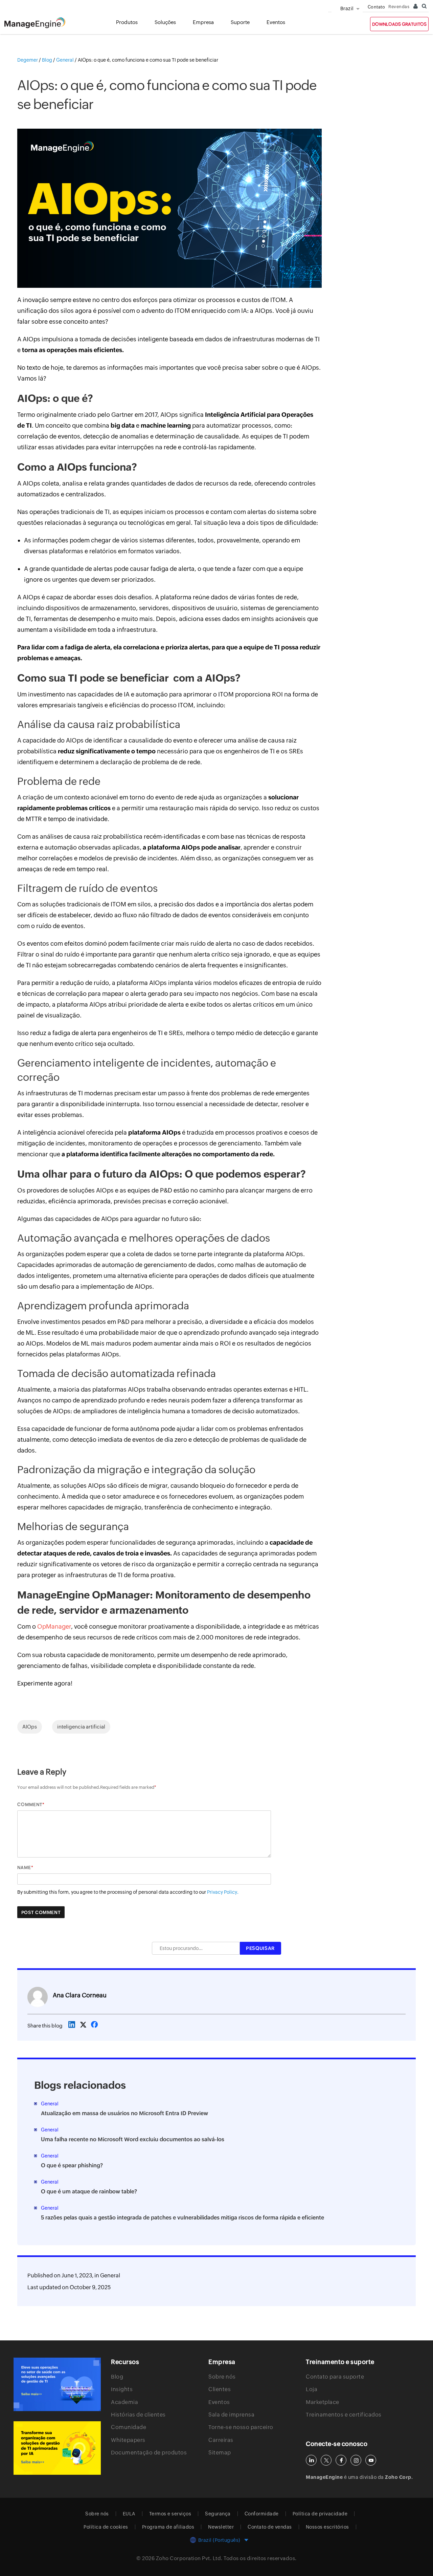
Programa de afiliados (168, 2527)
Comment (30, 1805)
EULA (129, 2514)
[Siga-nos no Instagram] (356, 2460)
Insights (122, 2389)
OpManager (54, 1626)
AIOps (30, 1727)
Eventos (219, 2402)
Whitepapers (128, 2440)
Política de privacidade (320, 2514)
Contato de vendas (270, 2527)
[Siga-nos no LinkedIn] (311, 2460)
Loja (312, 2389)
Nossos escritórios (327, 2527)
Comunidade (129, 2427)
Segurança (218, 2514)
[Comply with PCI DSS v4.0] (57, 2384)
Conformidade (262, 2514)
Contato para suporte (335, 2377)
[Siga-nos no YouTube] (371, 2460)
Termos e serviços (170, 2514)
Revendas (399, 7)
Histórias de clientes (138, 2415)
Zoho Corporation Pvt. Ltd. (189, 2558)
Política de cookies (106, 2527)
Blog (117, 2377)
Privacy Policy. (223, 1892)
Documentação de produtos (149, 2453)
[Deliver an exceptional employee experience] (57, 2448)
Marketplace (323, 2402)
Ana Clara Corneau (80, 1995)
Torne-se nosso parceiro (241, 2427)
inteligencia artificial (81, 1727)
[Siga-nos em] (326, 2460)
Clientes (220, 2389)
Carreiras (221, 2440)
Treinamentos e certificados (344, 2415)
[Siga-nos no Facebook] (341, 2460)
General (110, 2276)
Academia (124, 2402)
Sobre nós (222, 2377)
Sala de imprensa (231, 2415)
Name (24, 1867)
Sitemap (220, 2453)
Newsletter (221, 2527)
